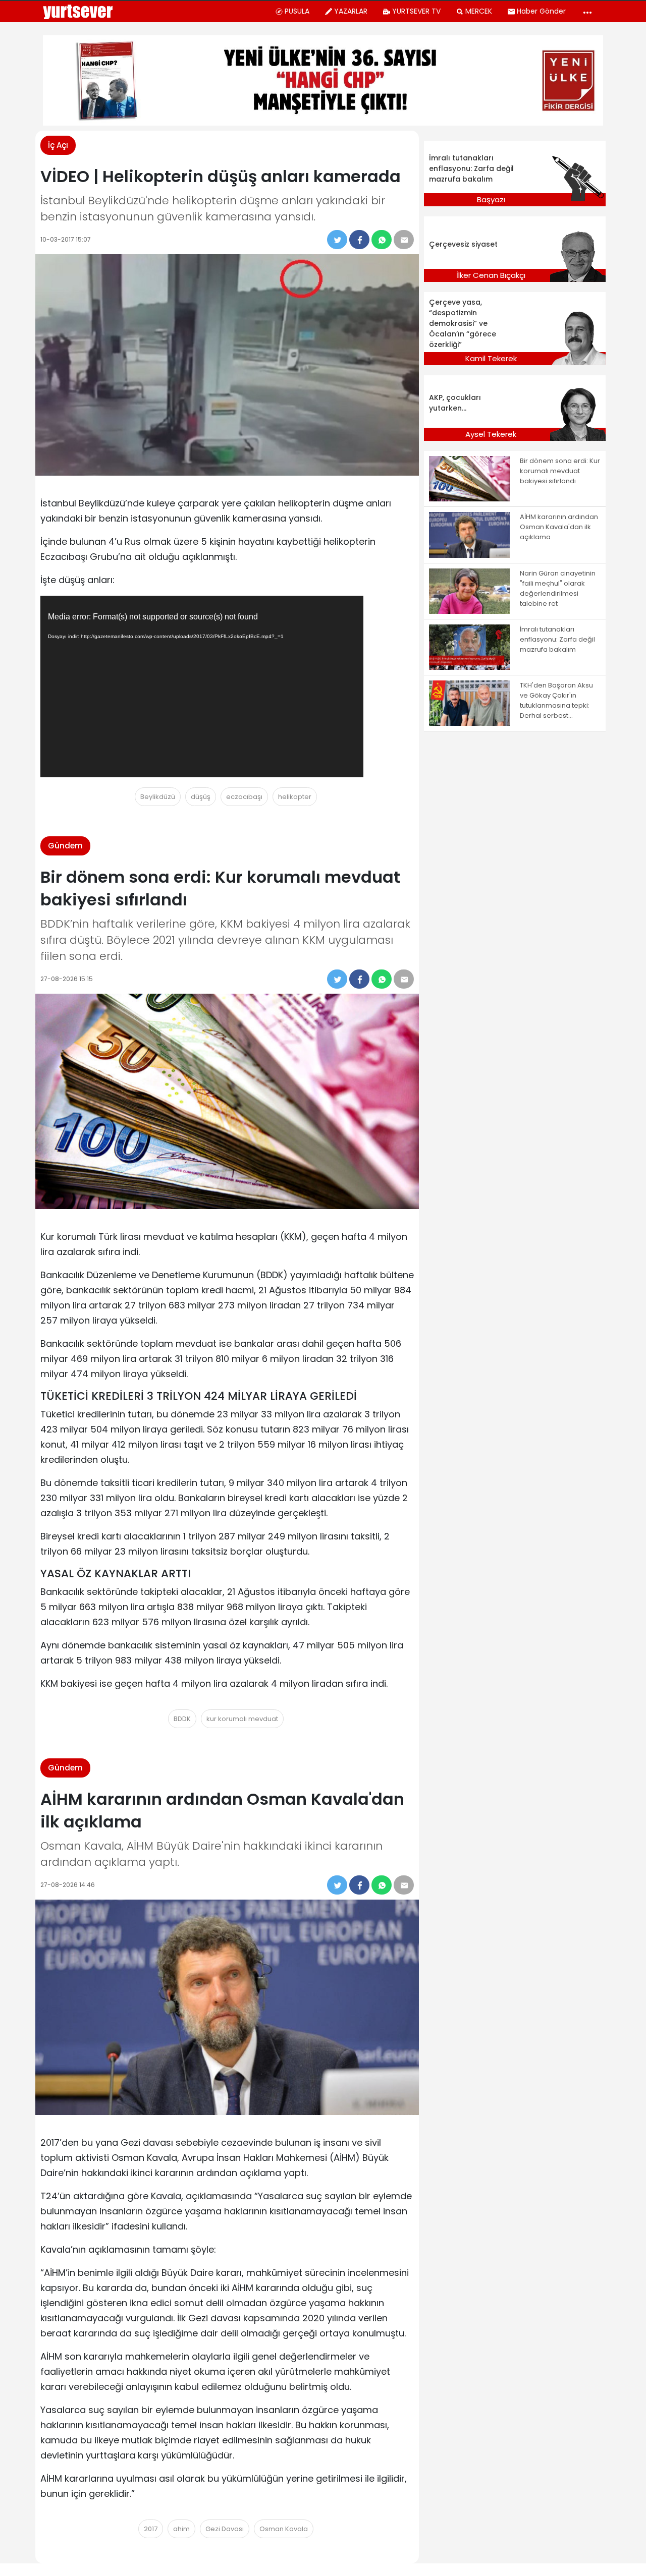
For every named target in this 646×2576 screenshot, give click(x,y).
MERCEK (479, 11)
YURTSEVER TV (416, 11)
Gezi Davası (225, 2529)
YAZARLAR (351, 11)
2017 (151, 2529)
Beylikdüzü (158, 797)
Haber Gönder (541, 11)
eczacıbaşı (244, 797)
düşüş (201, 797)
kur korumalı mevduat (242, 1719)
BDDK (182, 1719)
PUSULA (297, 11)
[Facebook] (359, 240)
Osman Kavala (284, 2529)
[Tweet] (337, 240)
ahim (181, 2529)
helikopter (295, 797)
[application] (202, 686)
